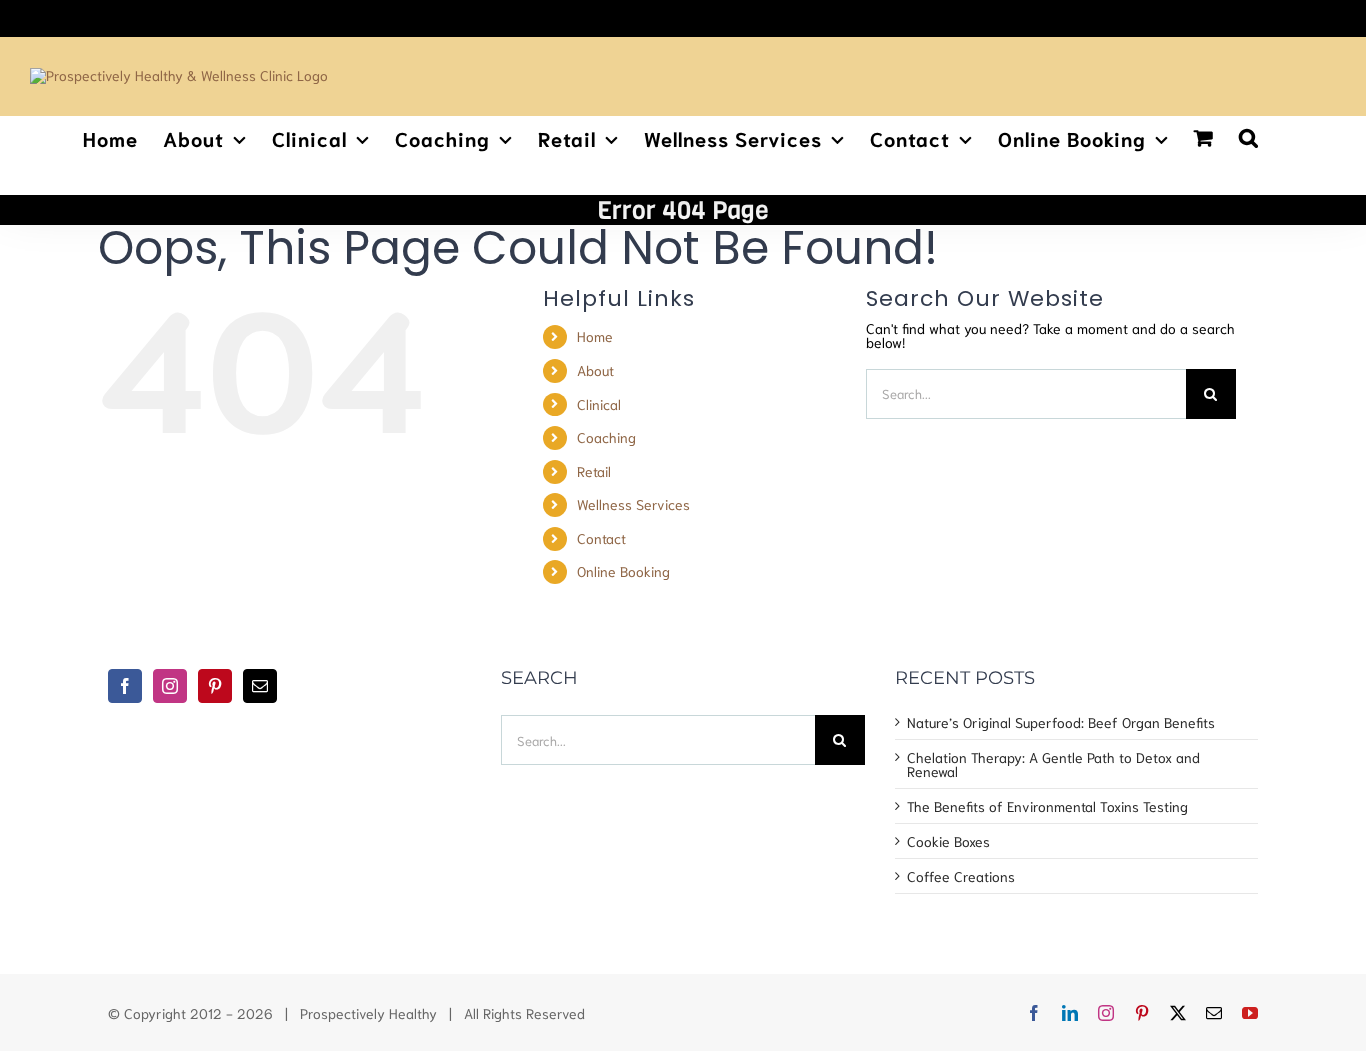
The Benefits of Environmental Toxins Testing (1047, 806)
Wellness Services (633, 504)
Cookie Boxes (948, 841)
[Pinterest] (215, 686)
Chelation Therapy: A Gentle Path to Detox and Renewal (1053, 764)
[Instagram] (170, 686)
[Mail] (260, 686)
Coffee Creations (961, 876)
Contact (601, 538)
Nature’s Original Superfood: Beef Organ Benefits (1061, 722)
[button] (1249, 136)
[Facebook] (125, 686)
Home (595, 336)
